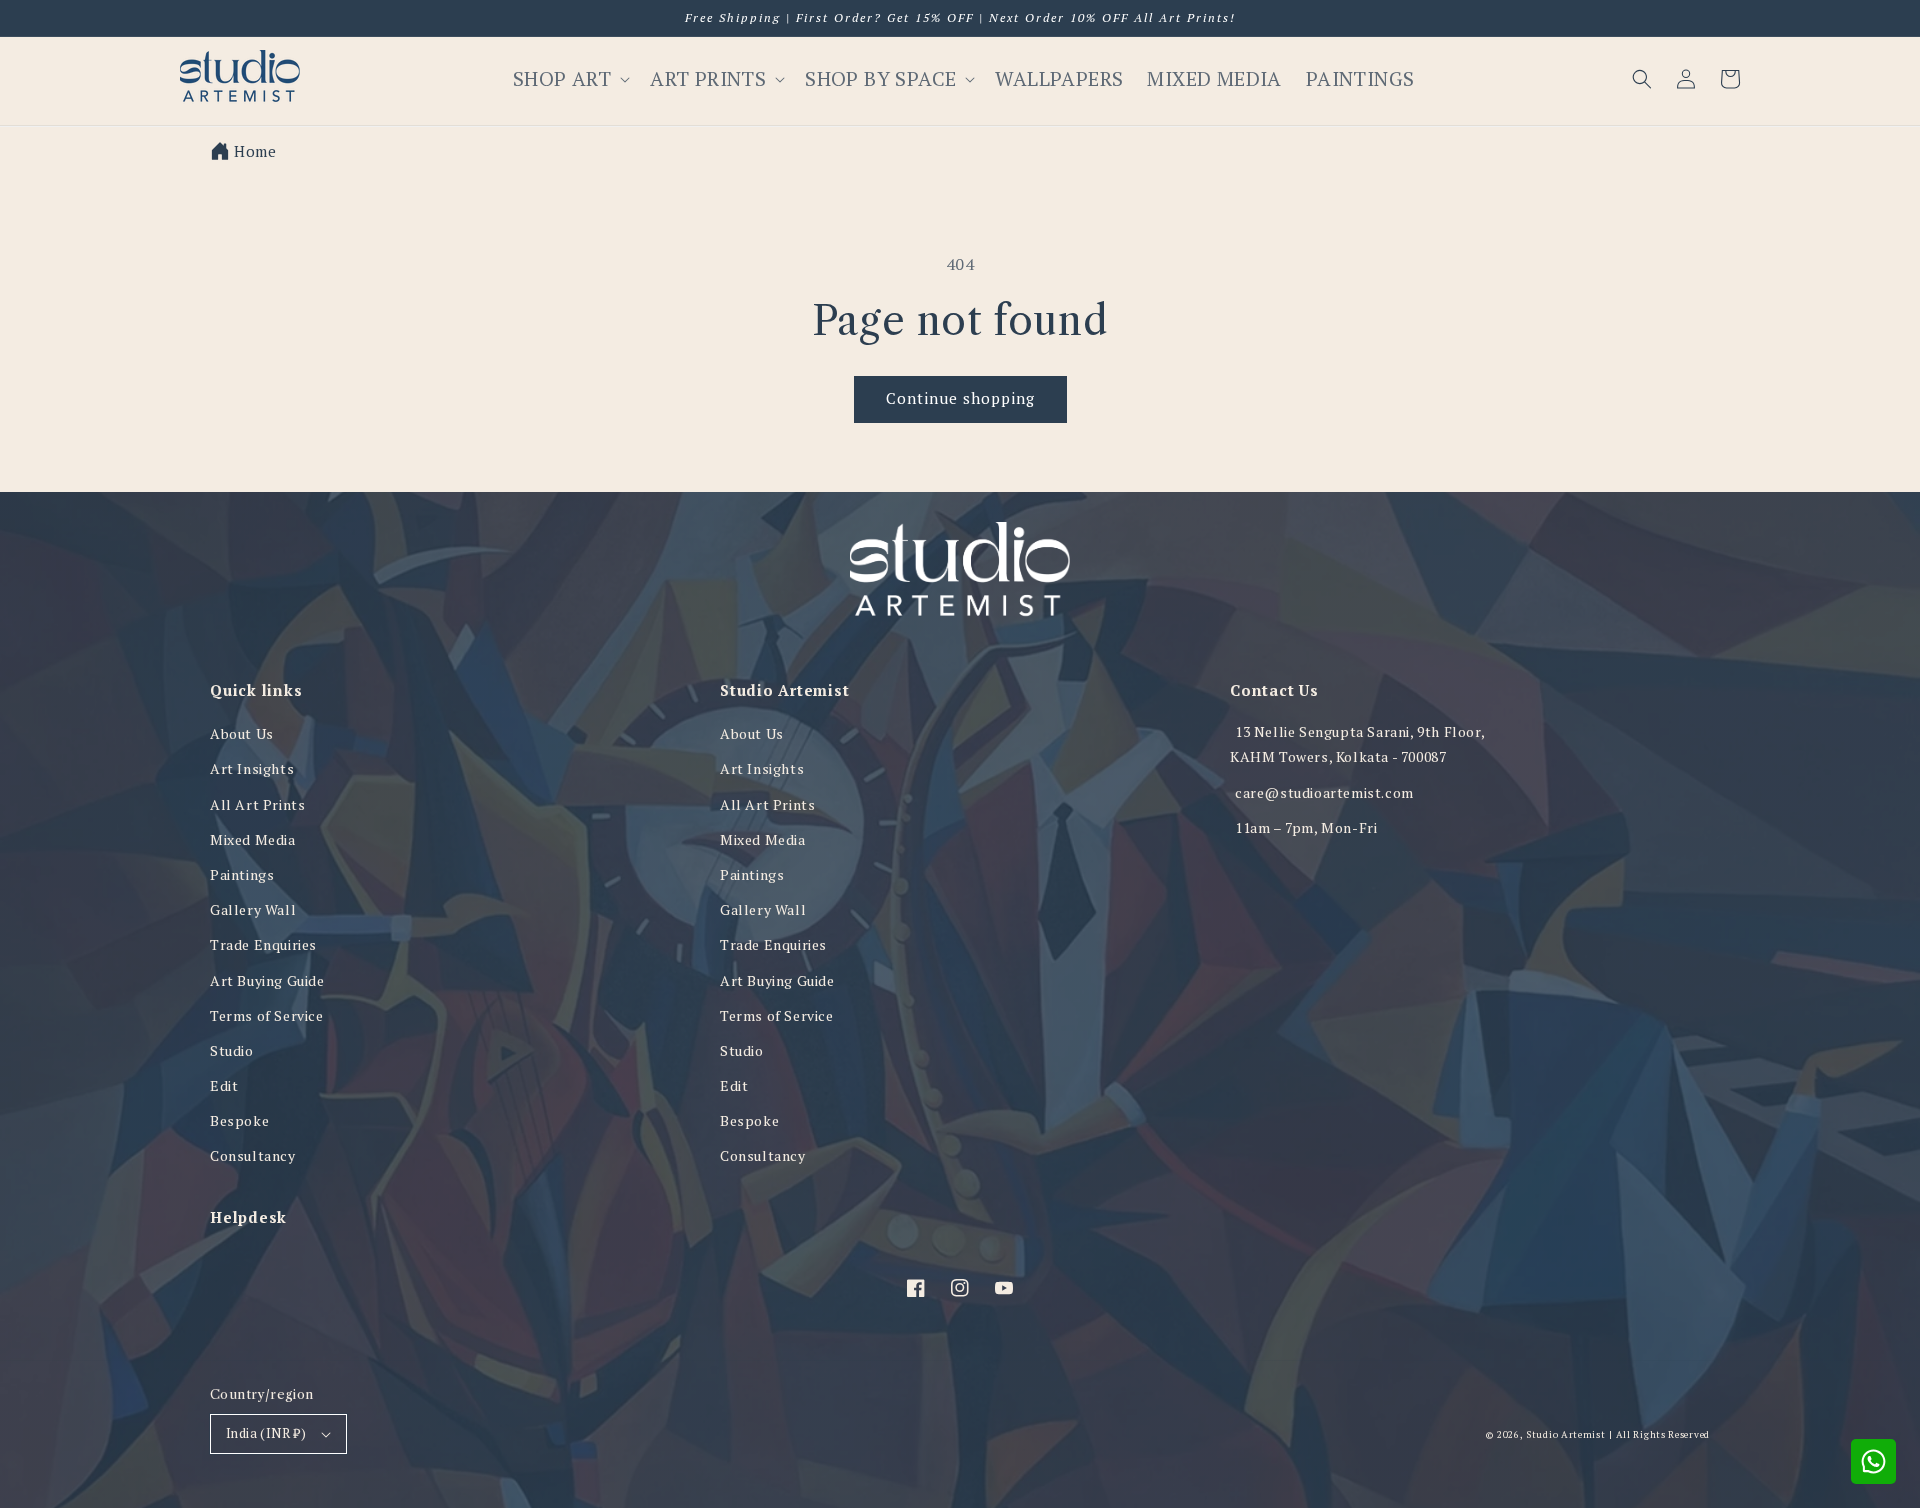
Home (255, 151)
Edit (224, 1085)
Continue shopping (960, 398)
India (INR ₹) (266, 1433)
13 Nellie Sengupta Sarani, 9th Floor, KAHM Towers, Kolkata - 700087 (1357, 744)
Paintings (242, 874)
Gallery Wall (253, 909)
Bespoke (239, 1120)
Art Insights (252, 768)
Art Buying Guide (267, 980)
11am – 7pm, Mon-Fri (1306, 827)
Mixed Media (253, 839)
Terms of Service (267, 1015)
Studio (232, 1050)
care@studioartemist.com (1324, 792)
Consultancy (253, 1155)
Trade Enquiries (263, 944)
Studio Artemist (1566, 1434)
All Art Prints (257, 804)
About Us (242, 733)
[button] (1642, 79)
